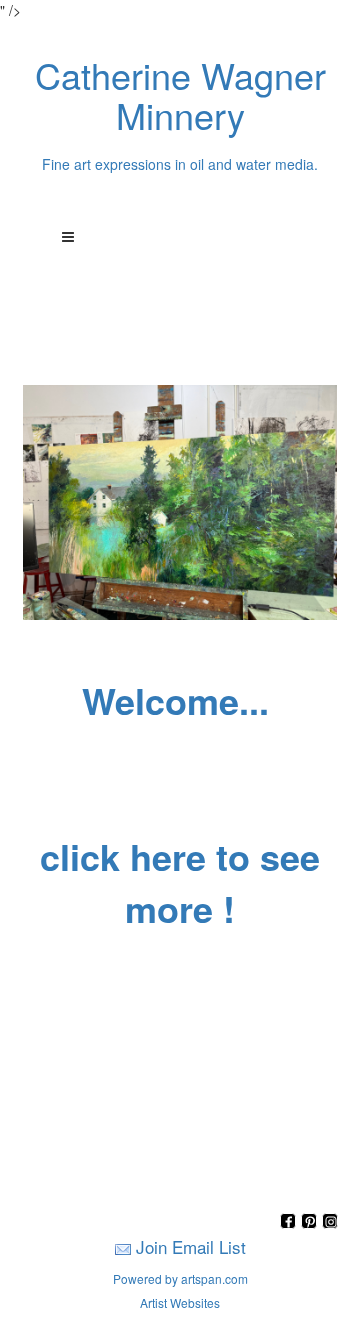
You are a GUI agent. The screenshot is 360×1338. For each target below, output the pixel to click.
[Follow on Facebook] (290, 1222)
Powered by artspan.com (180, 1278)
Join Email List (191, 1246)
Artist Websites (180, 1302)
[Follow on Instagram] (330, 1222)
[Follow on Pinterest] (311, 1222)
